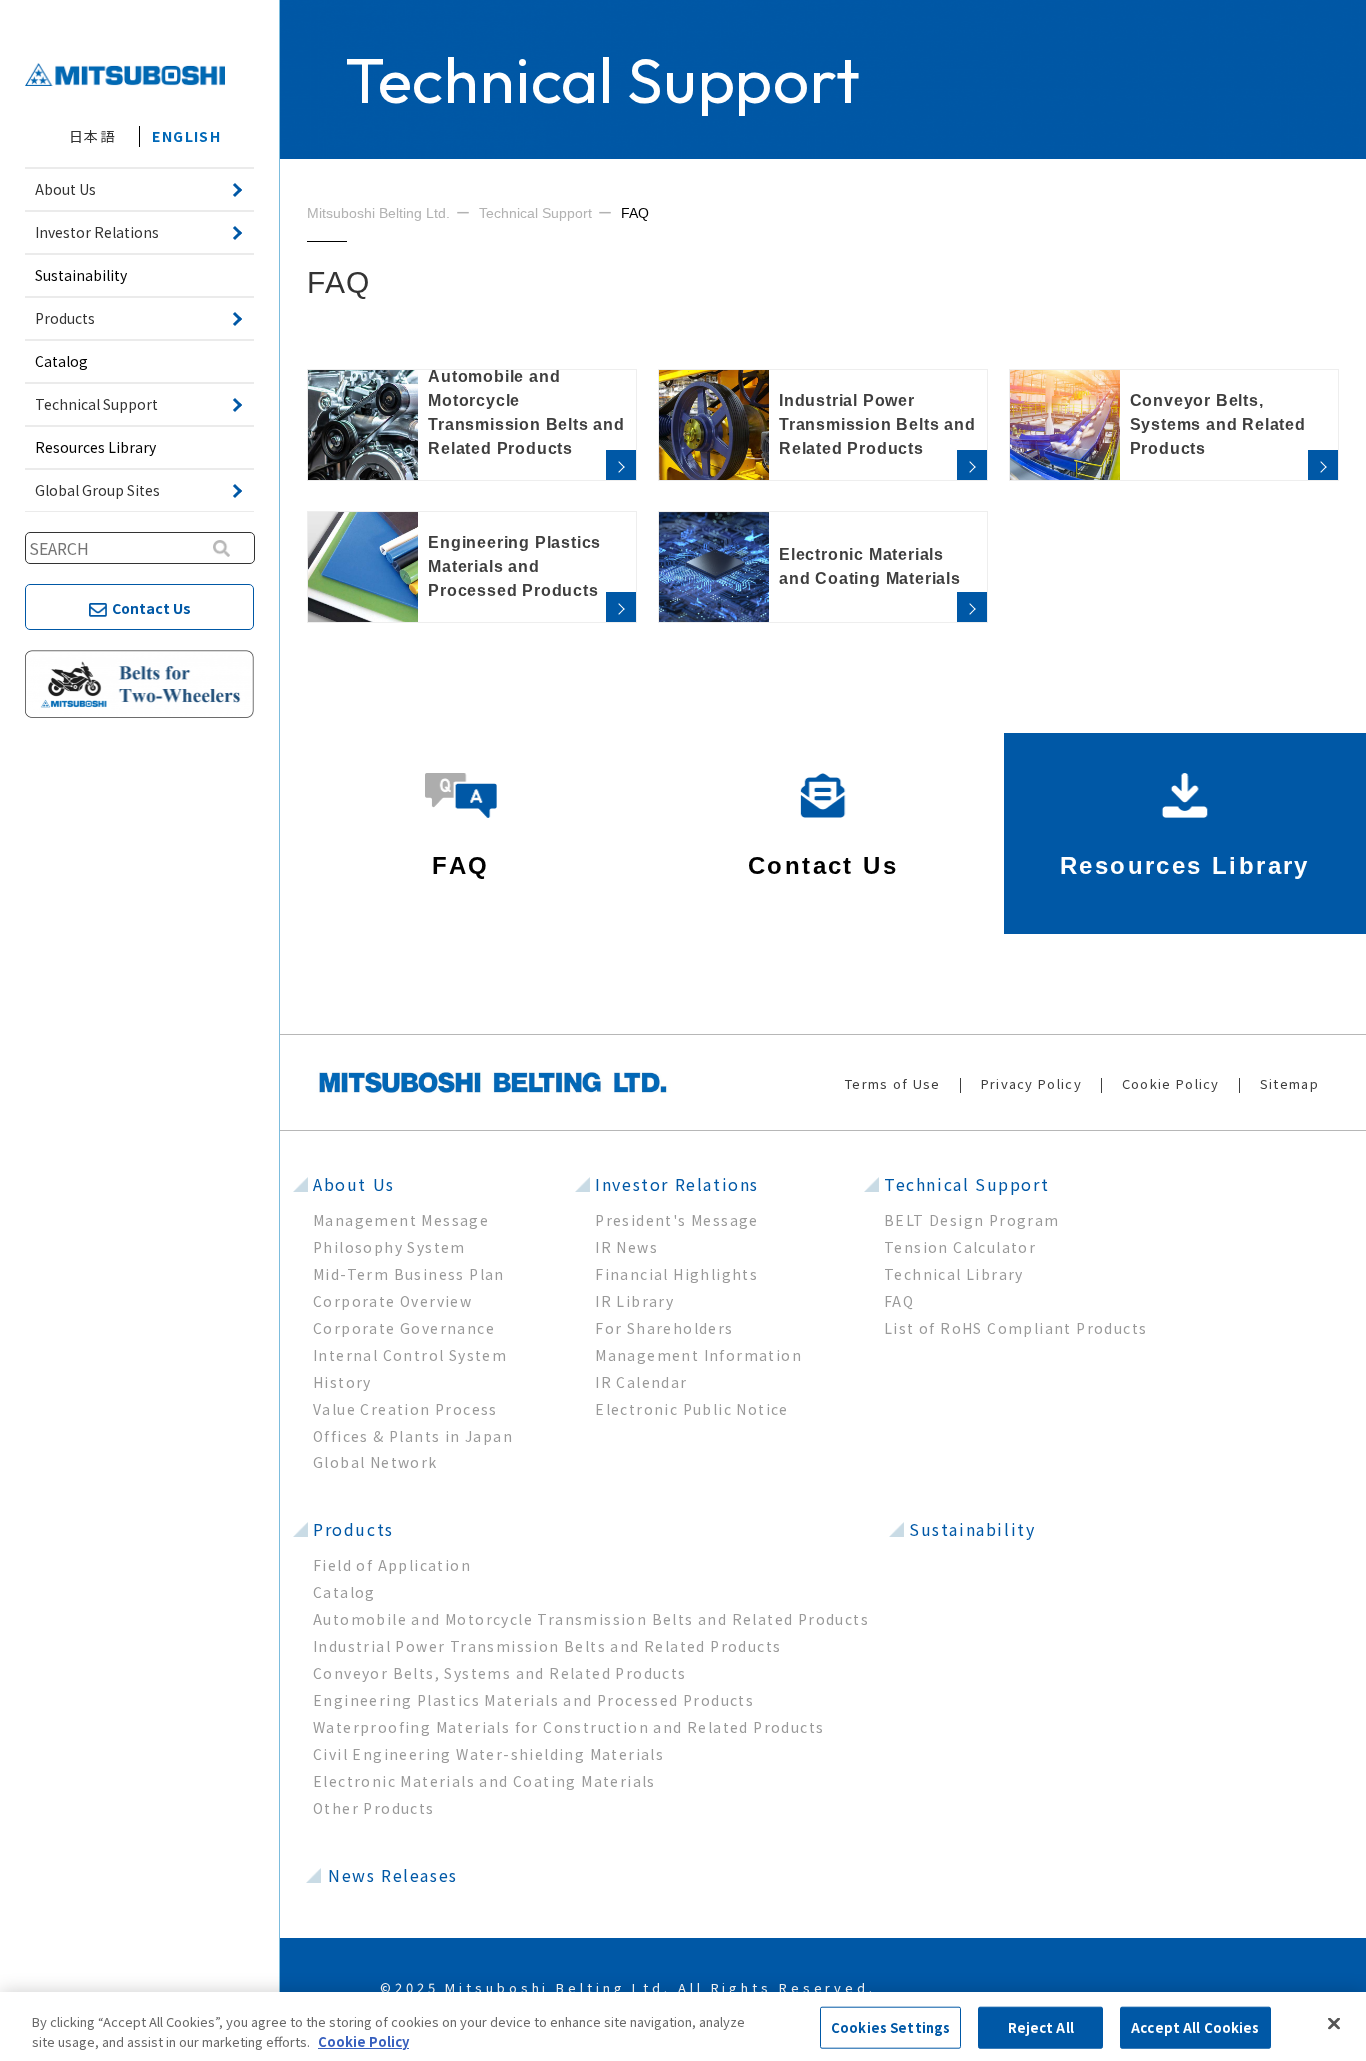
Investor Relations (677, 1184)
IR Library (634, 1301)
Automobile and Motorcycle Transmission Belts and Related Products (591, 1619)
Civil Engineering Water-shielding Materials (488, 1754)
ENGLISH (186, 136)
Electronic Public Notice (692, 1409)
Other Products (374, 1808)
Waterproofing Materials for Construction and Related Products (568, 1727)
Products (353, 1529)
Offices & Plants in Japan (413, 1436)
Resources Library (95, 447)
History (342, 1382)
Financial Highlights (676, 1274)
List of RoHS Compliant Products (1015, 1328)
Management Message (401, 1220)
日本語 (92, 136)
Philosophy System (389, 1247)
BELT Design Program (972, 1220)
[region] (683, 2026)
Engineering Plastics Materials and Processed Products (533, 1700)
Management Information (698, 1355)
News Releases (393, 1875)
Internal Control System (410, 1355)
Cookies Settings (890, 2027)
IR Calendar (641, 1382)
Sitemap (1289, 1083)
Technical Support (966, 1184)
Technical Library (954, 1274)
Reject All (1041, 2027)
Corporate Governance (404, 1328)
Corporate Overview (392, 1301)
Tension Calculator (960, 1247)
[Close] (1334, 2024)
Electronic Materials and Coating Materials (484, 1781)
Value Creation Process (405, 1409)
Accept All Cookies (1195, 2027)
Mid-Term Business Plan (409, 1274)
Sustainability (81, 275)
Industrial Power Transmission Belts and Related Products (547, 1646)
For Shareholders (664, 1328)
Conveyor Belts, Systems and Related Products (500, 1673)
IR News (626, 1247)
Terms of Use (893, 1083)
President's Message (677, 1220)
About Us (354, 1184)
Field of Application (392, 1565)
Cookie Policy (1171, 1083)
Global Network (375, 1462)
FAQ (899, 1301)
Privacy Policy (1031, 1083)
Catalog (61, 361)
